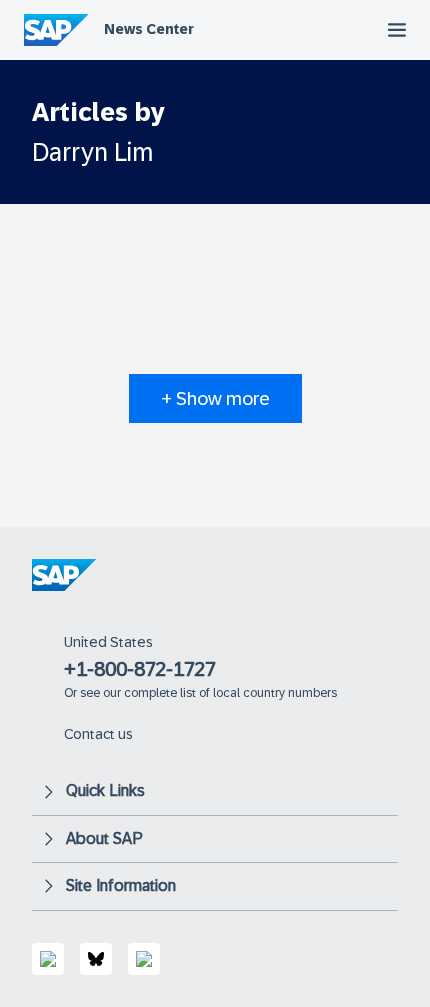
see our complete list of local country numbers (208, 693)
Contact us (98, 734)
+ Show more (215, 398)
